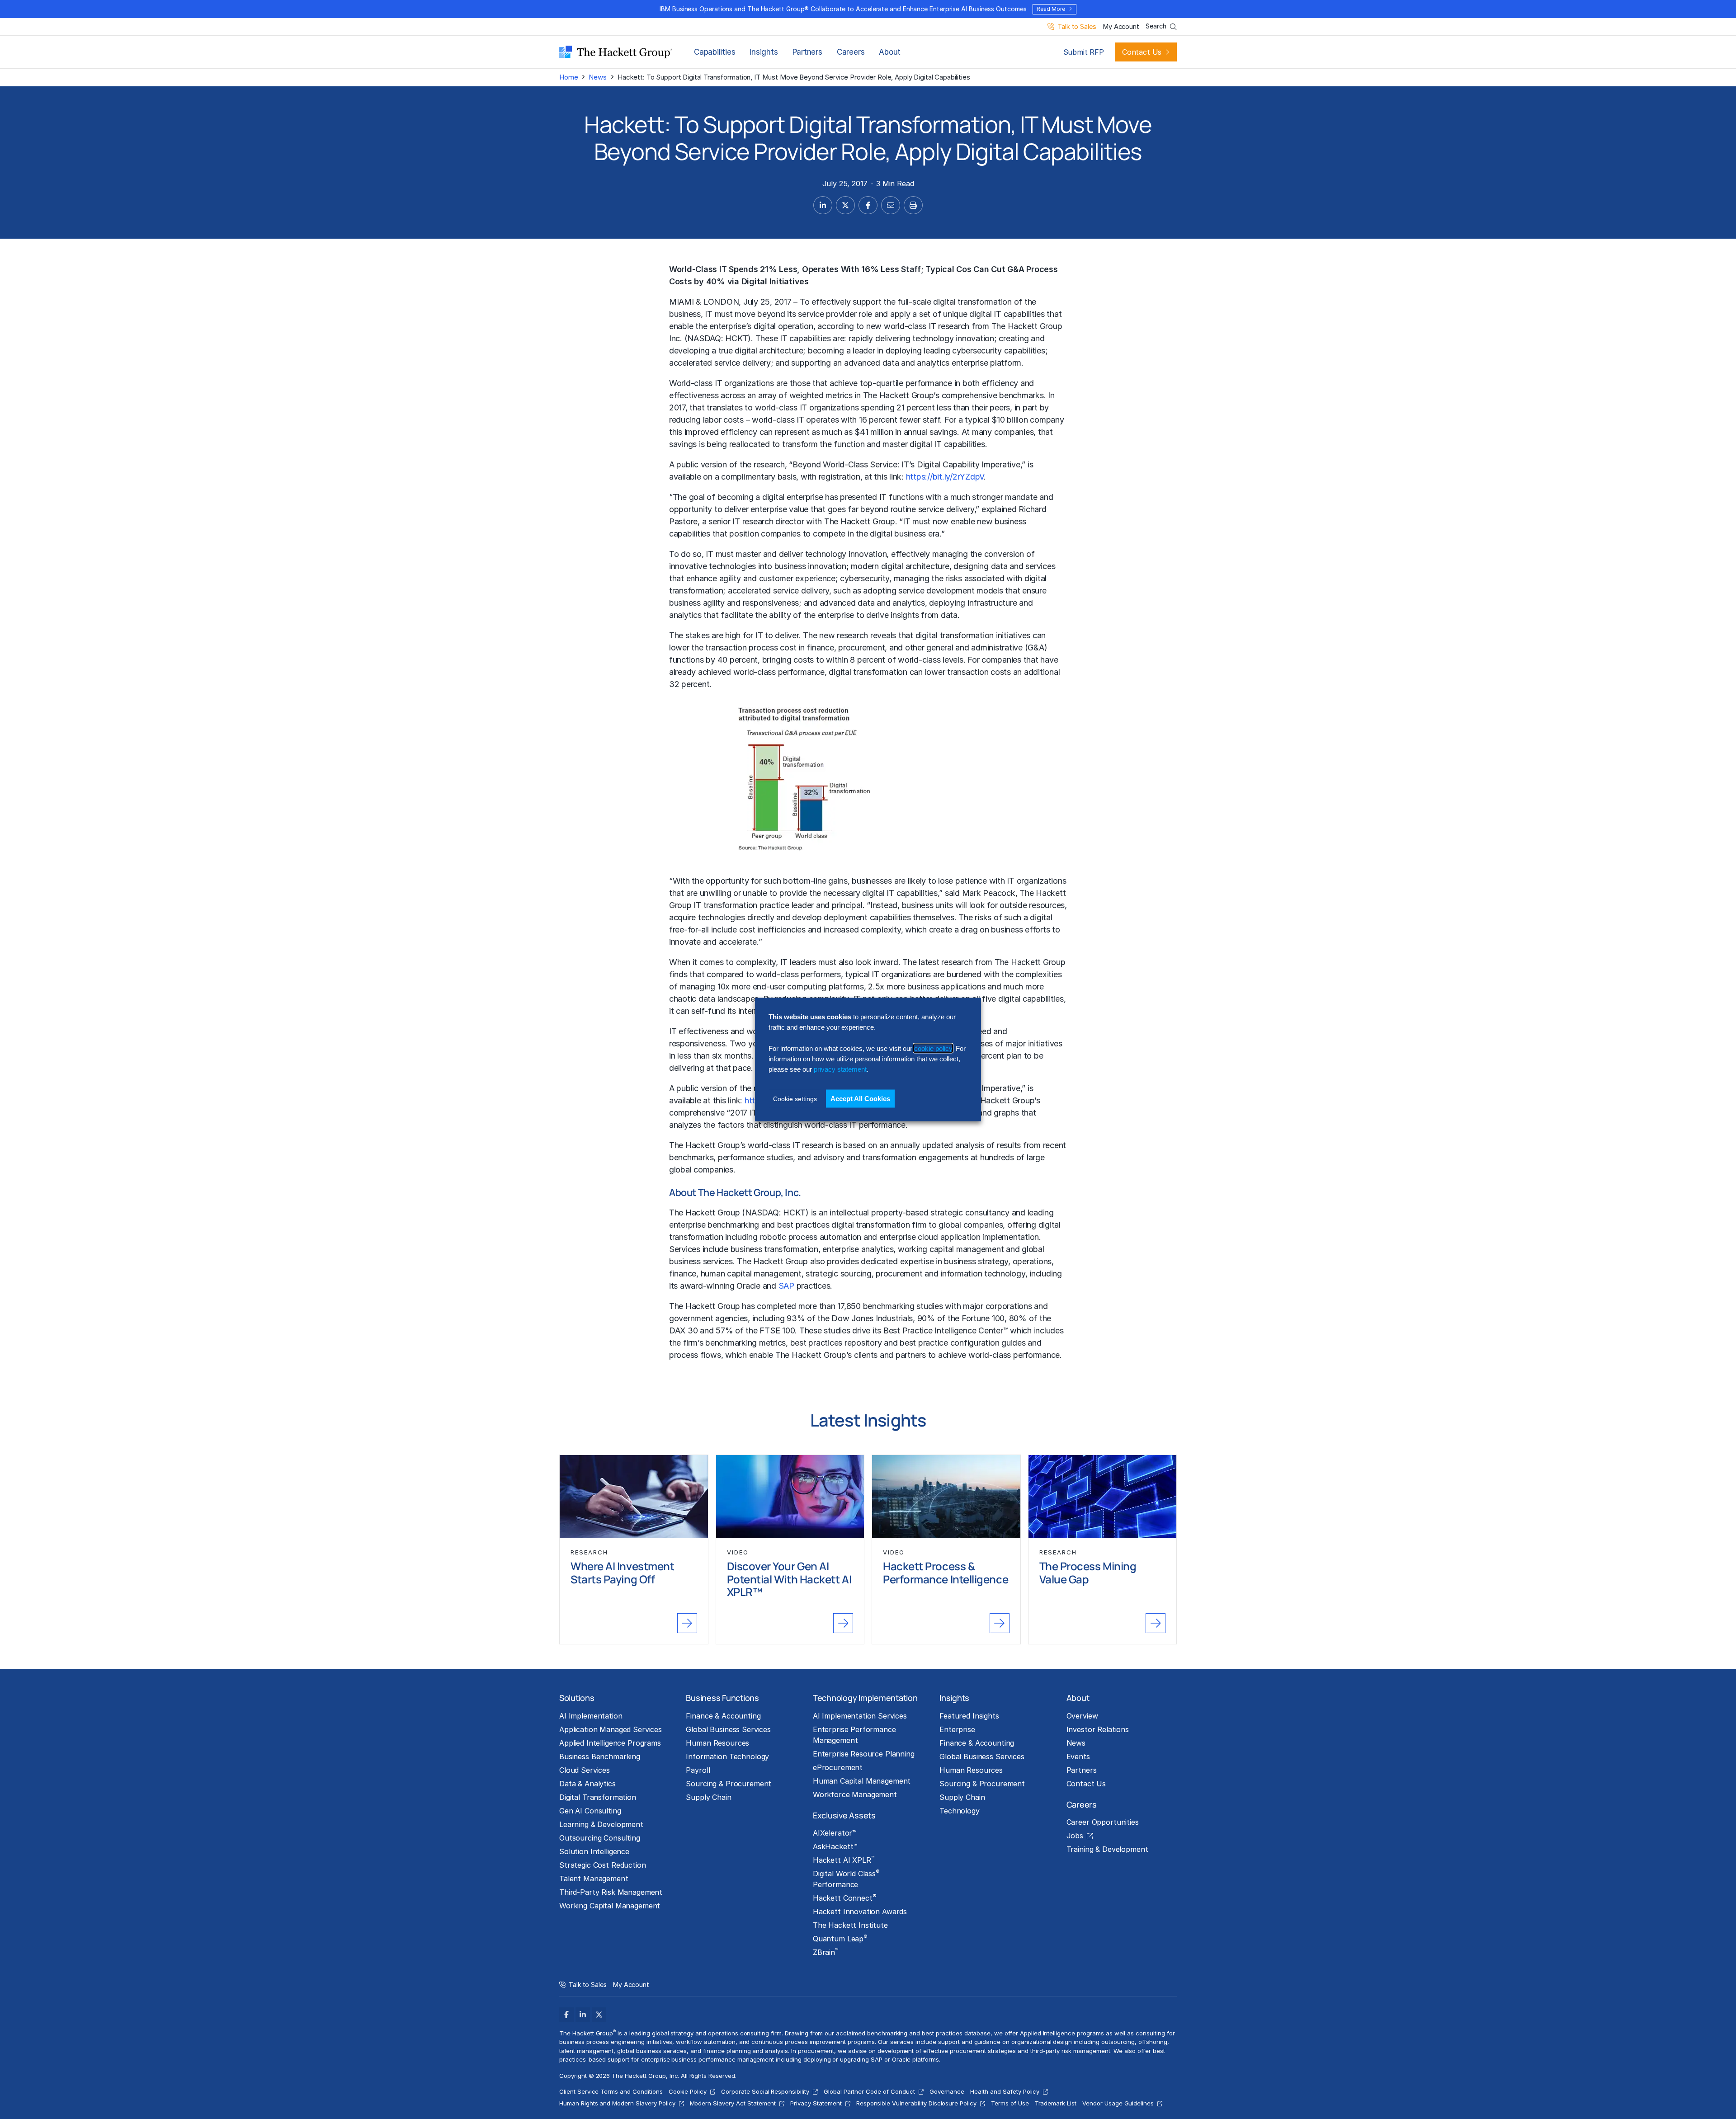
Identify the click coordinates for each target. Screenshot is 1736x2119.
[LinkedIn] (583, 2015)
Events (1078, 1756)
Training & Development (1107, 1849)
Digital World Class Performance (846, 1879)
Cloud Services (585, 1770)
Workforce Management (855, 1794)
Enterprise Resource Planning (864, 1754)
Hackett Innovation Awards (860, 1912)
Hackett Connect (845, 1898)
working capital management (951, 1249)
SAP (786, 1286)
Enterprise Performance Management (854, 1735)
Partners (807, 52)
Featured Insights (969, 1716)
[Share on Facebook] (868, 205)
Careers (851, 52)
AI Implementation (591, 1716)
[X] (599, 2015)
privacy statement (840, 1069)
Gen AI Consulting (590, 1811)
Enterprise (957, 1729)
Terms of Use (1010, 2103)
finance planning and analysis (745, 2051)
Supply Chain (708, 1797)
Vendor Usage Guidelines (1118, 2103)
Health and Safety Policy (1005, 2091)
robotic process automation (811, 1237)
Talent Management (594, 1879)
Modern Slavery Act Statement (733, 2103)
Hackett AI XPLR (844, 1860)
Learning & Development (601, 1824)
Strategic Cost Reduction (603, 1865)
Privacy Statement (816, 2103)
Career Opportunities (1103, 1822)
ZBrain (826, 1952)
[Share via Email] (891, 205)
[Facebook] (566, 2015)
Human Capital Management (862, 1781)
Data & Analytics (587, 1784)
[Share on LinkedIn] (823, 205)
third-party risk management (1070, 2051)
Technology (960, 1811)
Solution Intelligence (594, 1851)
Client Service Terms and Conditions (611, 2091)
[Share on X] (845, 205)
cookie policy (933, 1048)
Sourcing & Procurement (729, 1784)
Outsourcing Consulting (600, 1838)
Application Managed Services (611, 1729)
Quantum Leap (840, 1938)
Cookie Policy (688, 2091)
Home (568, 77)
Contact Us (1142, 52)
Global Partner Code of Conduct (869, 2091)
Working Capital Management (610, 1906)
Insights (764, 52)
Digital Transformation (598, 1797)
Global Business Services (728, 1729)
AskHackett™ (835, 1846)
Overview (1082, 1716)
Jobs (1075, 1836)
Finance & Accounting (723, 1716)
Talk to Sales (1077, 27)
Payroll (698, 1770)
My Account (1121, 27)
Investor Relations (1098, 1729)
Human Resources (717, 1743)
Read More (1051, 9)
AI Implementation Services (860, 1716)
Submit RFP (1084, 52)
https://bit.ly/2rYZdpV (945, 477)
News (597, 77)
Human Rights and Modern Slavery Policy (617, 2103)
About (890, 52)
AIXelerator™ (835, 1833)
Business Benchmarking (600, 1756)
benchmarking (733, 1225)
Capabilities (715, 52)
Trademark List (1056, 2103)
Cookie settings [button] (795, 1098)
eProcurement (838, 1767)
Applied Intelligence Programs (610, 1743)
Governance (947, 2091)
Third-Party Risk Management (611, 1892)
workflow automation (705, 2042)
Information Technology (727, 1756)
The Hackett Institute (850, 1925)
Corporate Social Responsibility (765, 2091)
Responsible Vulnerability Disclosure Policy (916, 2103)
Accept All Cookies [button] (860, 1098)
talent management (586, 2051)
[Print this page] (913, 205)
